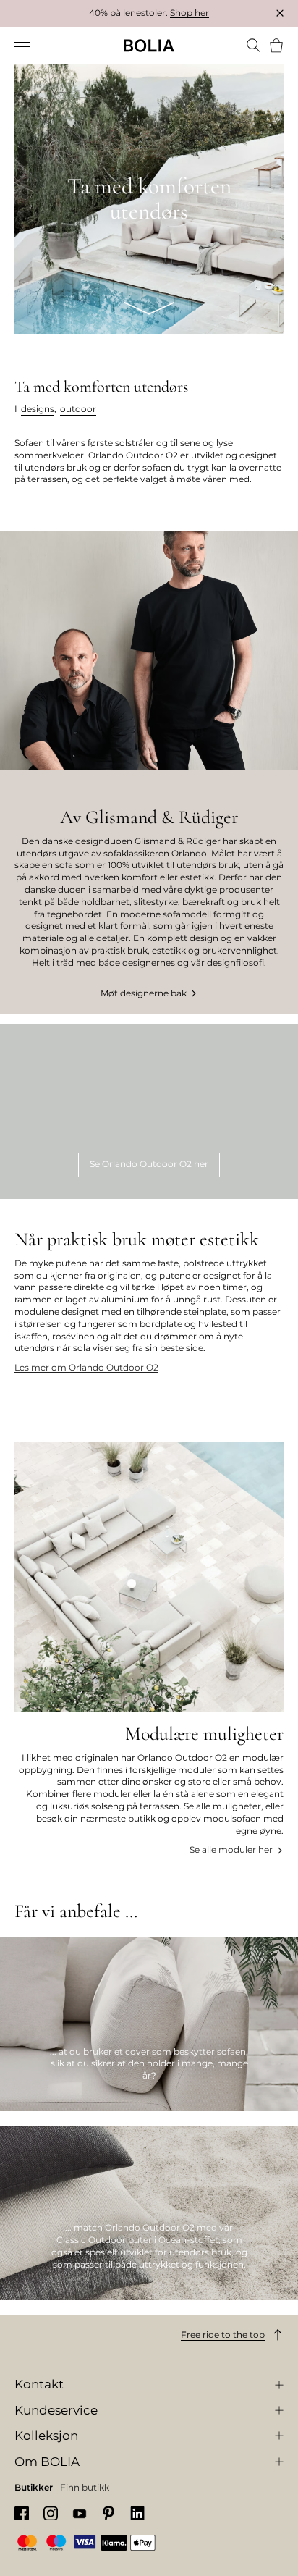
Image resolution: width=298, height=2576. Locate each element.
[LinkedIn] (137, 2513)
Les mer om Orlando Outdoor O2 (86, 1367)
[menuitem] (24, 47)
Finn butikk (85, 2487)
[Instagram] (51, 2513)
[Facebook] (22, 2513)
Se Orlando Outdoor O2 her (149, 1164)
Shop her (190, 13)
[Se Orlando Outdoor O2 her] (149, 1112)
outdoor (78, 409)
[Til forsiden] (149, 46)
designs (38, 409)
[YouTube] (80, 2513)
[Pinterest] (108, 2513)
